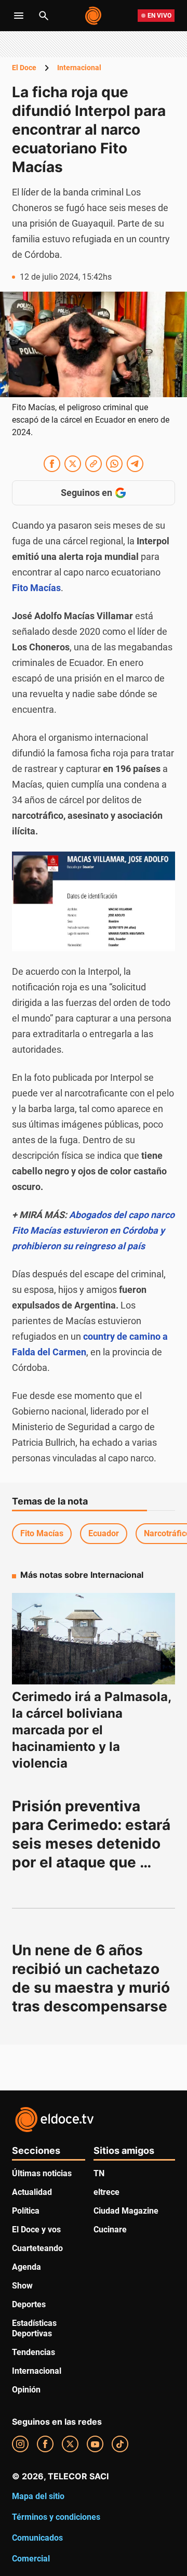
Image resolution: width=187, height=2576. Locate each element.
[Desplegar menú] (19, 16)
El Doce (24, 68)
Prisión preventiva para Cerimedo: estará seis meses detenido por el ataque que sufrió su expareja (93, 1843)
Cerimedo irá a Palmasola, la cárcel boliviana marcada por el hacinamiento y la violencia (91, 1730)
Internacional (79, 68)
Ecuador (104, 1533)
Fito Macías (42, 1533)
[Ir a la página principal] (94, 16)
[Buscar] (44, 16)
